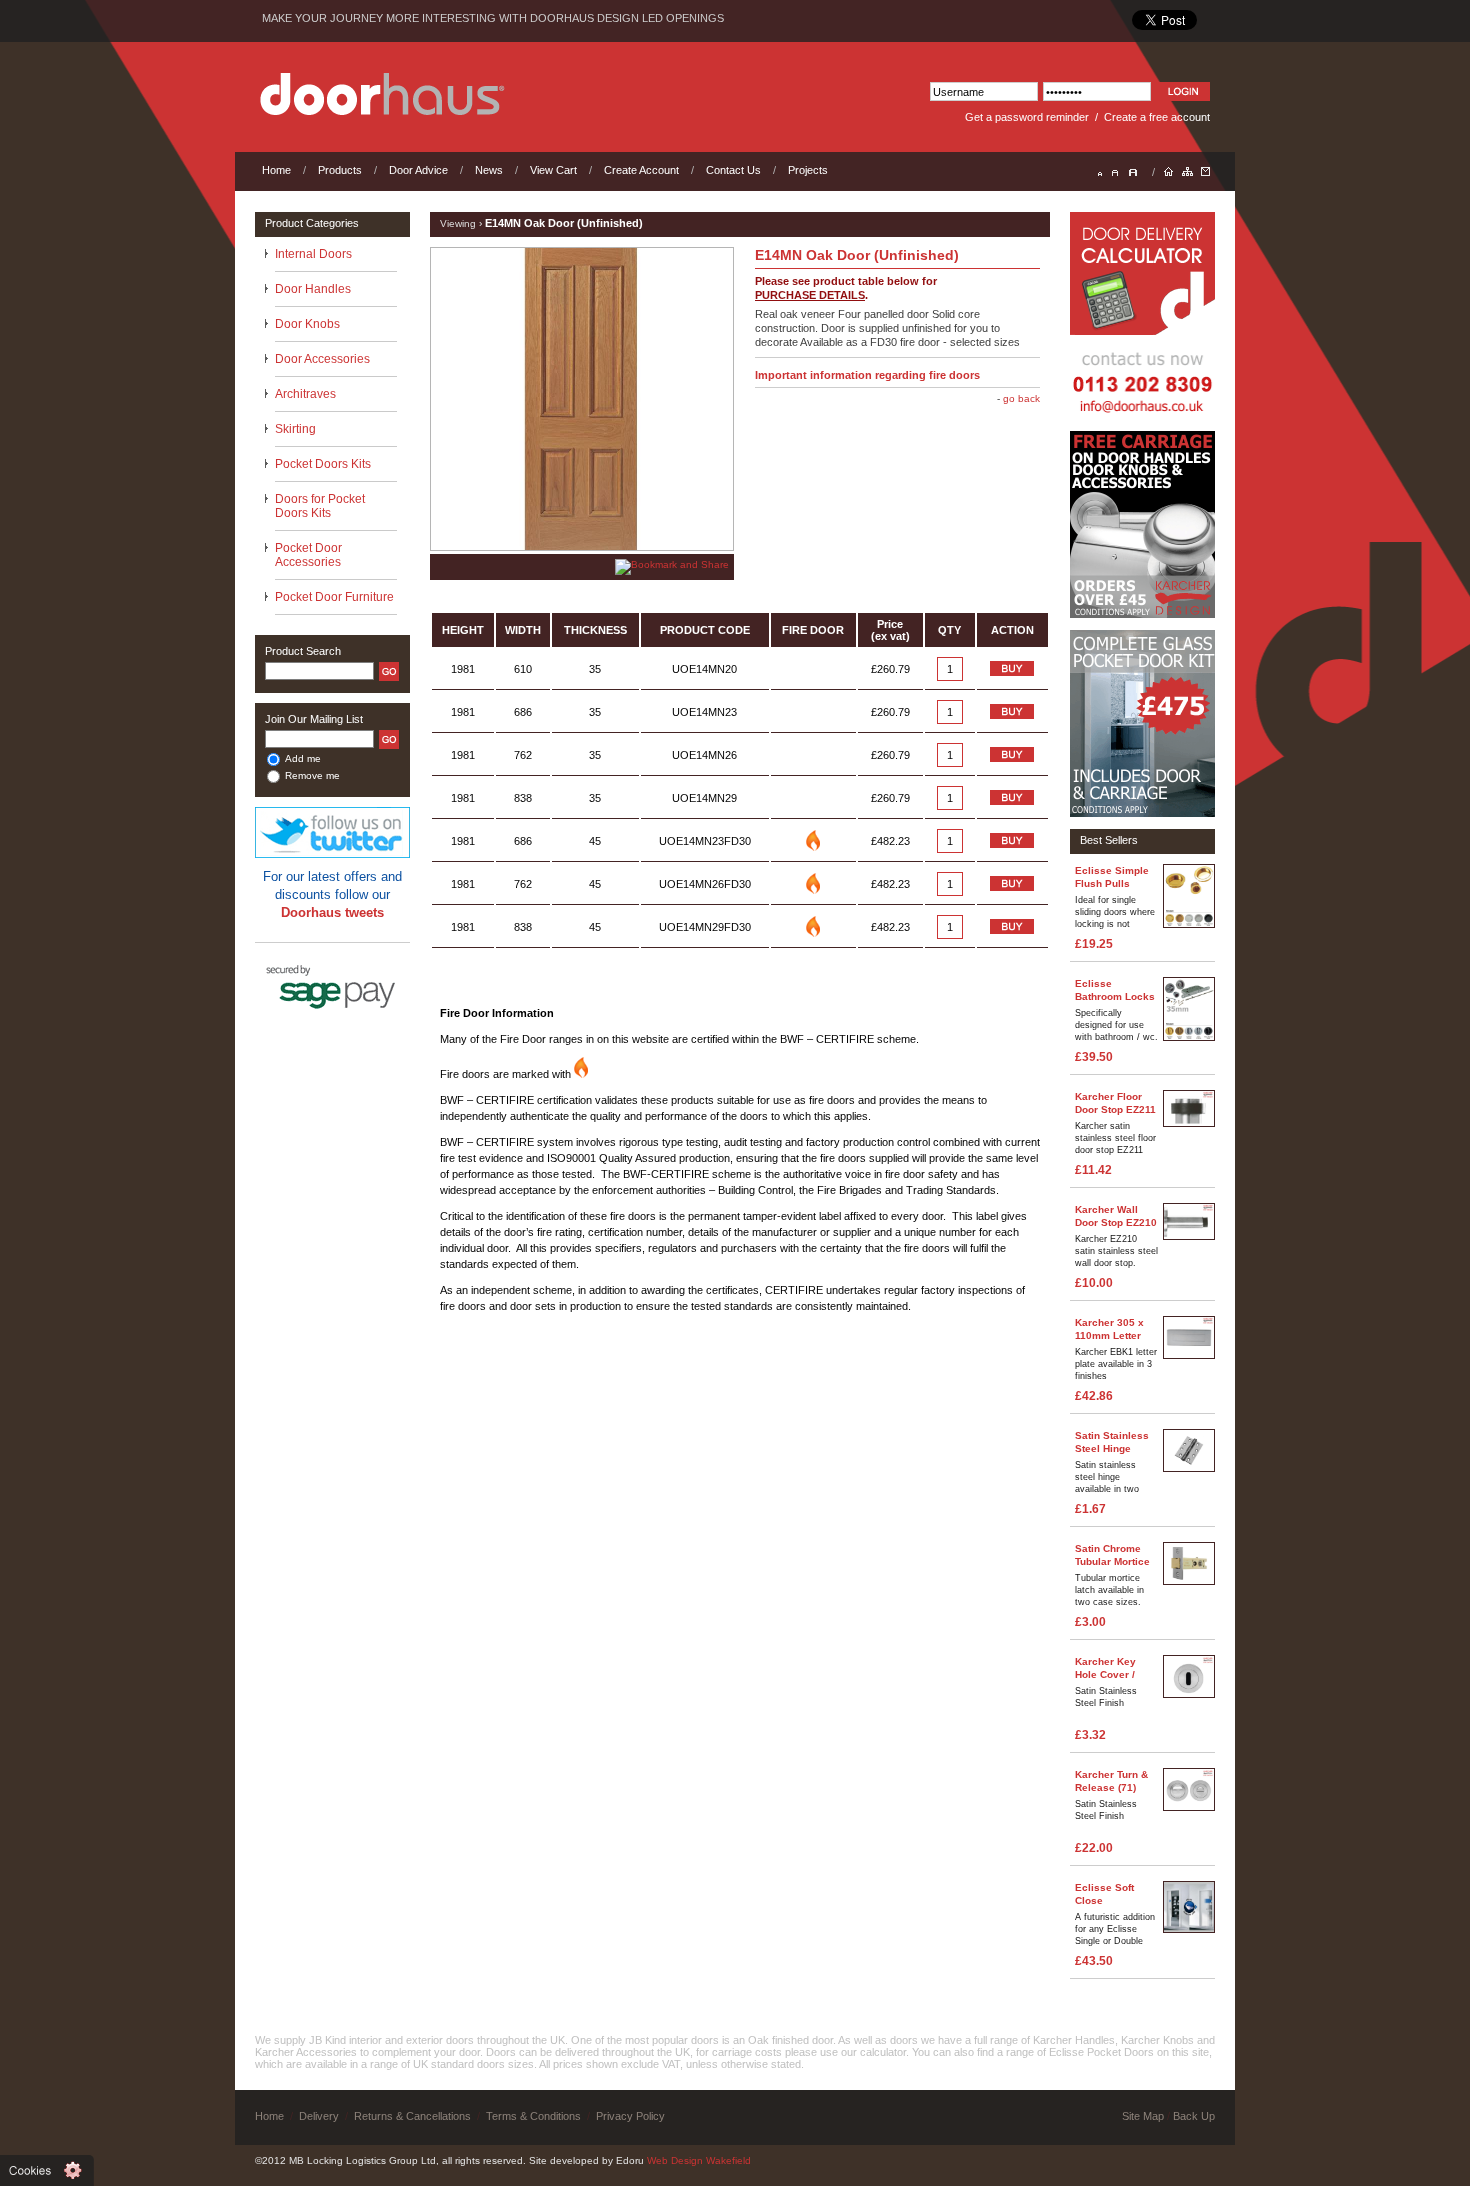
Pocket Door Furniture (334, 597)
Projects (808, 170)
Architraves (305, 394)
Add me (303, 758)
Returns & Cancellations (412, 2116)
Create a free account (1157, 117)
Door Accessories (322, 359)
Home (276, 170)
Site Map (1143, 2116)
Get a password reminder (1027, 117)
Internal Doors (313, 254)
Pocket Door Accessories (308, 555)
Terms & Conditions (533, 2116)
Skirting (295, 429)
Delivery (319, 2116)
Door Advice (418, 170)
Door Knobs (307, 324)
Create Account (641, 170)
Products (340, 170)
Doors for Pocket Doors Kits (320, 506)
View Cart (553, 170)
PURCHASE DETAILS (810, 295)
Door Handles (313, 289)
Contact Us (733, 170)
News (489, 170)
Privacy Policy (630, 2116)
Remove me (312, 775)
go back (1021, 398)
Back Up (1194, 2116)
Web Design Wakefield (699, 2160)
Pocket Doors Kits (323, 464)
